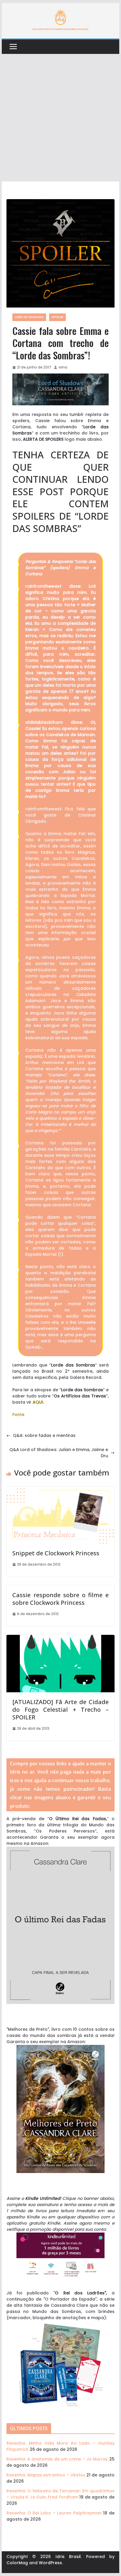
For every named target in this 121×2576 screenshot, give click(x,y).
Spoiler (57, 317)
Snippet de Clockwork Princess (56, 1553)
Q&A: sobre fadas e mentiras (44, 1435)
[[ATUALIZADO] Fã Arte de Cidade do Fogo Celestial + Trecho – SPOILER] (60, 1638)
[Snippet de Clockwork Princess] (60, 1490)
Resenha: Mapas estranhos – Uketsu (46, 2475)
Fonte (18, 1415)
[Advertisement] (60, 118)
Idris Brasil (68, 2557)
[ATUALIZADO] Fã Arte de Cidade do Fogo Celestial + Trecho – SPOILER (60, 1710)
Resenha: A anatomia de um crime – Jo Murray (57, 2459)
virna (63, 367)
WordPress (50, 2563)
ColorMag (17, 2563)
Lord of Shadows (29, 317)
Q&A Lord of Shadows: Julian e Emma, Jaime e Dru (59, 1453)
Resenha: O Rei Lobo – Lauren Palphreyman (54, 2513)
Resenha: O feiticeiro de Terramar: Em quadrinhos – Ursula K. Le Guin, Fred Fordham (60, 2494)
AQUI (38, 1402)
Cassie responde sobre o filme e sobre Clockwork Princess (60, 1599)
